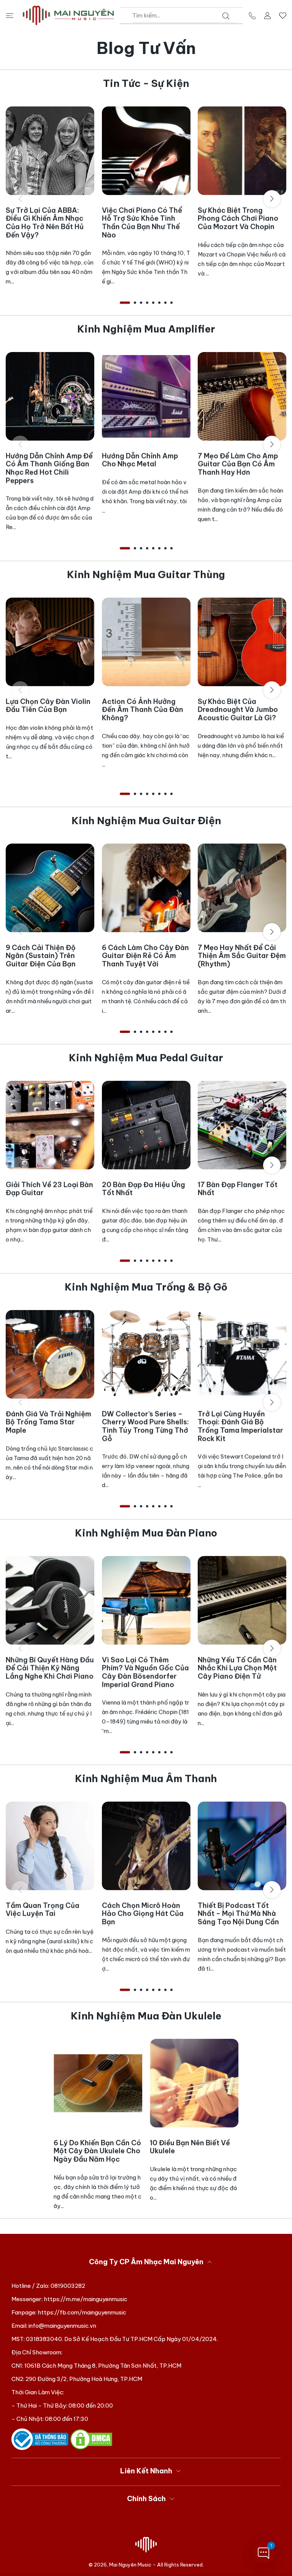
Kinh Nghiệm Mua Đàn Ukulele (146, 2016)
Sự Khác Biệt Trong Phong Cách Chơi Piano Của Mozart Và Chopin (238, 219)
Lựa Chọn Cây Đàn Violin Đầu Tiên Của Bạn (48, 706)
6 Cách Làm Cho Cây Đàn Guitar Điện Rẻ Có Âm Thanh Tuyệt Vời (145, 955)
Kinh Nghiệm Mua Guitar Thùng (146, 575)
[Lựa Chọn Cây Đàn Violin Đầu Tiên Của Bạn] (50, 642)
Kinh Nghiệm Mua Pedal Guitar (146, 1058)
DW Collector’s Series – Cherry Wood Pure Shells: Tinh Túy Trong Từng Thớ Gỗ (145, 1426)
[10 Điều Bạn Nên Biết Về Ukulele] (194, 2083)
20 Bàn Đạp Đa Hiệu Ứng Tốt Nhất (144, 1189)
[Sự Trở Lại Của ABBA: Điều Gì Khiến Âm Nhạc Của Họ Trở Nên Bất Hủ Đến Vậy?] (50, 151)
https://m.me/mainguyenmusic (86, 2299)
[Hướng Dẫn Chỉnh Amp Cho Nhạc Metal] (146, 396)
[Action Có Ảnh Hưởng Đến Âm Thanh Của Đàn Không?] (146, 642)
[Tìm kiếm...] (226, 16)
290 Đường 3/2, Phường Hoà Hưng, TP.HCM (84, 2379)
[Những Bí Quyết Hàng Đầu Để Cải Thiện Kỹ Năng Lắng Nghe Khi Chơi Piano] (50, 1600)
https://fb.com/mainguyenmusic (82, 2312)
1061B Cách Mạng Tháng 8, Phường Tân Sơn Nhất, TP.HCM (103, 2366)
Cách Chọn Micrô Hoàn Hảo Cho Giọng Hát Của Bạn (143, 1914)
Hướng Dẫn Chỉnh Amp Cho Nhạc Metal (140, 460)
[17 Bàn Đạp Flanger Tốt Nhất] (242, 1125)
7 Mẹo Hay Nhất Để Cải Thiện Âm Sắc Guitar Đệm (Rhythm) (242, 955)
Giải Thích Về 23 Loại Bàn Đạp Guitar (49, 1189)
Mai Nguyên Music (130, 2565)
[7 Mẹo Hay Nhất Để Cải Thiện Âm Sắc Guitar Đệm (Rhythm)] (242, 888)
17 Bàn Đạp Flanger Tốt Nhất (238, 1189)
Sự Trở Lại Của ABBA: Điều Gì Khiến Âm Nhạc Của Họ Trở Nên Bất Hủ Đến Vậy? (45, 223)
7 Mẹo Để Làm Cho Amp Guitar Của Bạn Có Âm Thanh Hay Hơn (238, 464)
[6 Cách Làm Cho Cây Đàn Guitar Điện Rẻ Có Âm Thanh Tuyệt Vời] (146, 888)
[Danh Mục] (10, 15)
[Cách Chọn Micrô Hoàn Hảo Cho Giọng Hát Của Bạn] (146, 1846)
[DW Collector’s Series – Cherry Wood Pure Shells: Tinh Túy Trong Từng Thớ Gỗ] (146, 1354)
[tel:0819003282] (252, 15)
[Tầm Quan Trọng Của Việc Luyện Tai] (50, 1846)
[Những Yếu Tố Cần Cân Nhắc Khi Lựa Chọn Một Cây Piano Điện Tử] (242, 1600)
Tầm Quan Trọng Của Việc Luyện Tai (43, 1910)
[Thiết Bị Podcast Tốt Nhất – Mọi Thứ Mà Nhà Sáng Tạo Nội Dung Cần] (242, 1846)
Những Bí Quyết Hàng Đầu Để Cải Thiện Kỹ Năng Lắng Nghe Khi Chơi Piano (50, 1668)
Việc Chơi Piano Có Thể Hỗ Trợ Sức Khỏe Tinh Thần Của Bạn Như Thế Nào (142, 223)
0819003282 (68, 2286)
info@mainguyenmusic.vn (62, 2326)
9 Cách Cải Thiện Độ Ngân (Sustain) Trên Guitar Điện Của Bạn (41, 955)
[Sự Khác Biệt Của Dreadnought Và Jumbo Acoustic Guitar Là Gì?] (242, 642)
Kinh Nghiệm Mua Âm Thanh (146, 1779)
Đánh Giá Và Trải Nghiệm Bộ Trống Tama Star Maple (48, 1422)
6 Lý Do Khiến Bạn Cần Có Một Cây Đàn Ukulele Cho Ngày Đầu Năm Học (97, 2151)
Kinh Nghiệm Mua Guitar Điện (146, 821)
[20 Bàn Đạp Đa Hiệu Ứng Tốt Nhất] (146, 1125)
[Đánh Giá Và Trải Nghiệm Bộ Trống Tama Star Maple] (50, 1354)
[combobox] (184, 16)
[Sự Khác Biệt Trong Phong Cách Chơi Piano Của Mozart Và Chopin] (242, 151)
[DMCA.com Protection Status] (91, 2439)
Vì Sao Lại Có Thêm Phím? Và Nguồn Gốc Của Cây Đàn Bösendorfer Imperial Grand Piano (145, 1672)
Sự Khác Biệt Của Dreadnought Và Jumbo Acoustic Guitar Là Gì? (238, 710)
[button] (125, 303)
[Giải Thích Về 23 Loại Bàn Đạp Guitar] (50, 1125)
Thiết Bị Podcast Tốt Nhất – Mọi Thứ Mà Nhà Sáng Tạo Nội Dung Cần (238, 1914)
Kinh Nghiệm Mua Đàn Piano (146, 1533)
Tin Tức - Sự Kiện (146, 83)
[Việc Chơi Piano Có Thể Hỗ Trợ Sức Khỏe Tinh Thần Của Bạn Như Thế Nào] (146, 151)
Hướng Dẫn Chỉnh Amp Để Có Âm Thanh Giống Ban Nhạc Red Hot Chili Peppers (49, 468)
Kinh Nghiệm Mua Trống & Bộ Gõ (146, 1287)
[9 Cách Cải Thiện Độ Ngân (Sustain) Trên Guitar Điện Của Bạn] (50, 888)
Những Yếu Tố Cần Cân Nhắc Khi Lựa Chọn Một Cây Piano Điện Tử (237, 1668)
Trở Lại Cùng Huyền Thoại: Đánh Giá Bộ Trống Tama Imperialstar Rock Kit (240, 1426)
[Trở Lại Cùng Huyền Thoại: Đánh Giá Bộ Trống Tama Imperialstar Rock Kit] (242, 1354)
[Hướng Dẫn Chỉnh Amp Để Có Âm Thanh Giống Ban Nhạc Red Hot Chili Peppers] (50, 396)
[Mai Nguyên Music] (68, 15)
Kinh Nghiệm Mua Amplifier (146, 329)
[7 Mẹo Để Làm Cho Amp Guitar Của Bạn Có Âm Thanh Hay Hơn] (242, 396)
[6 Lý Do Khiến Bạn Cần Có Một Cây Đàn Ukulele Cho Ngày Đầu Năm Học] (98, 2083)
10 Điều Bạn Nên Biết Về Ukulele (190, 2147)
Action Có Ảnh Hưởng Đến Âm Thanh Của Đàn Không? (143, 710)
